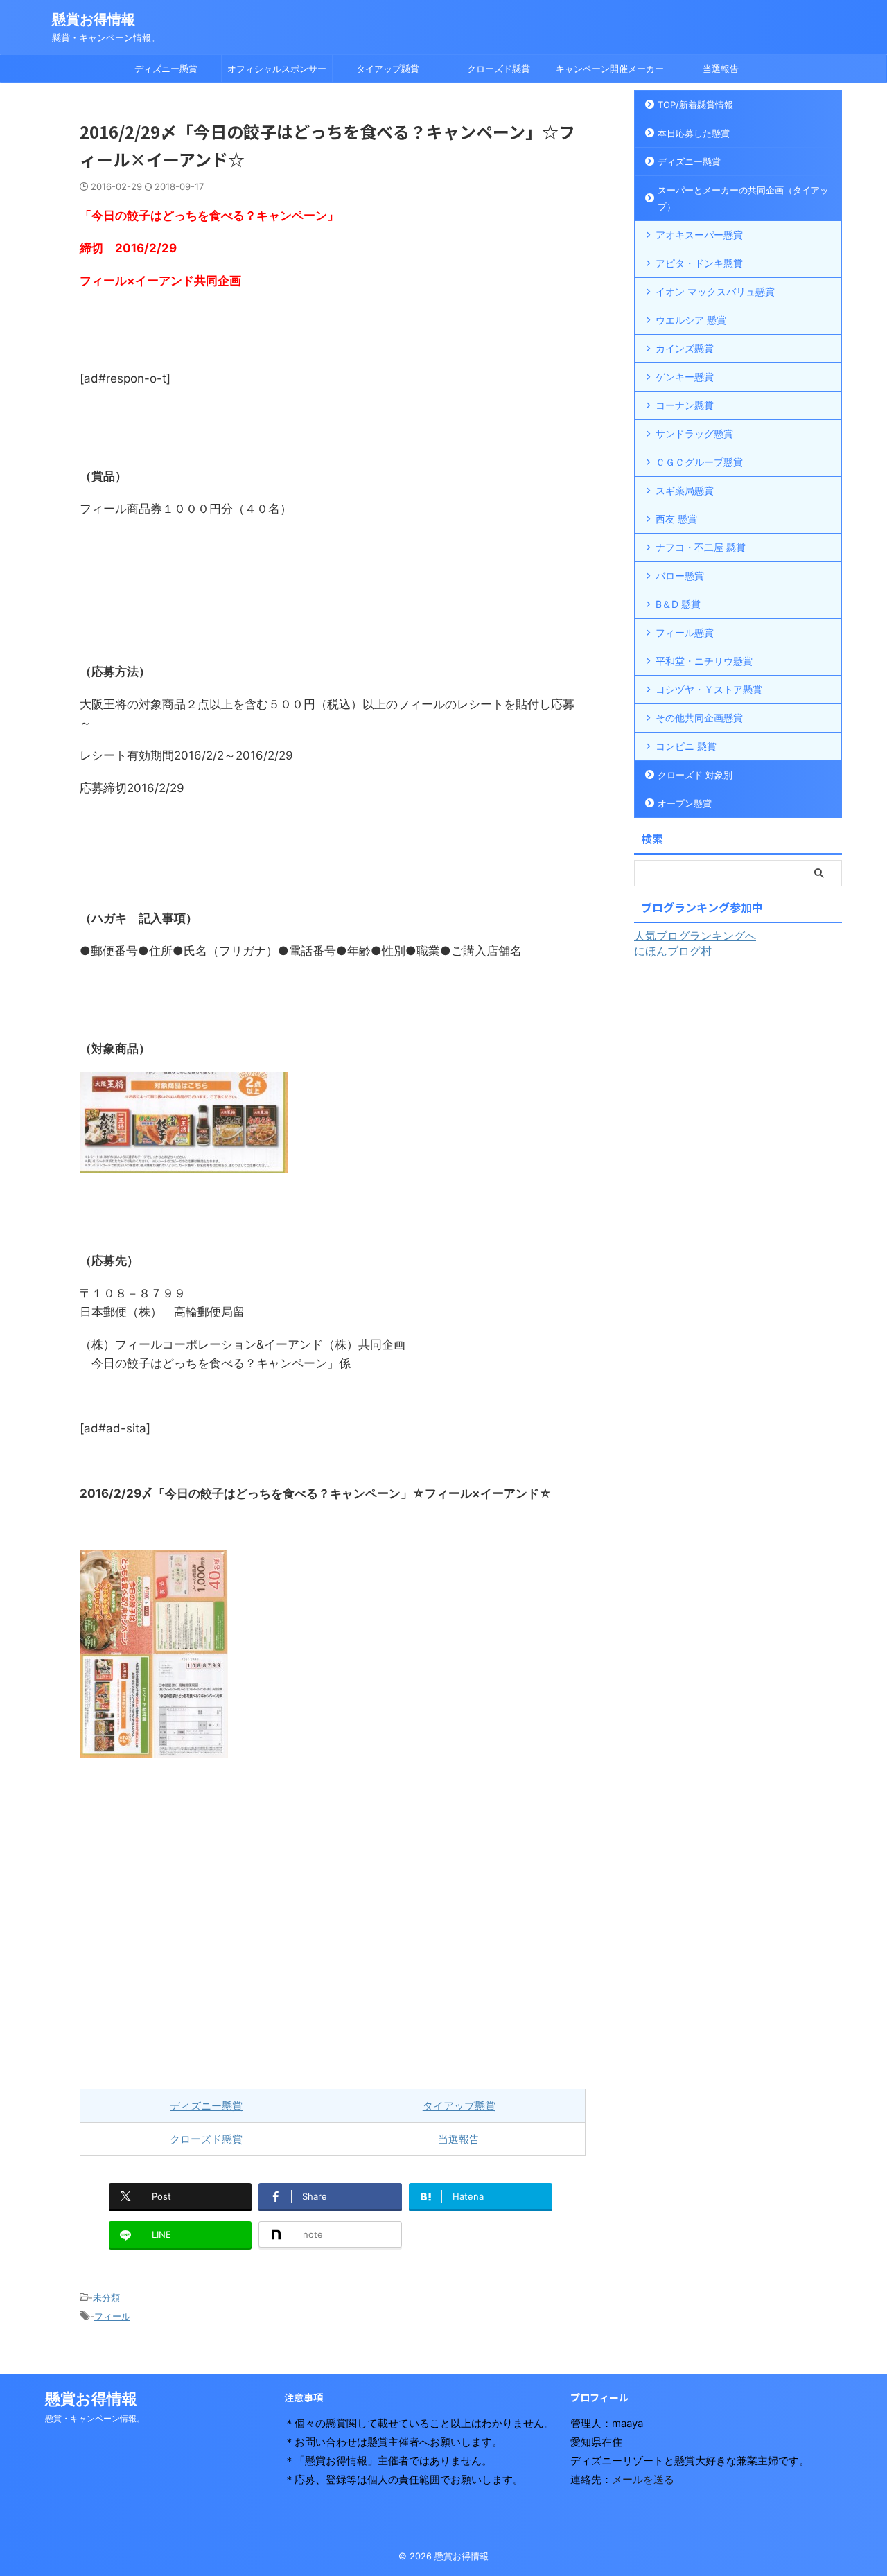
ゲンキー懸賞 (685, 377)
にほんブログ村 (673, 951)
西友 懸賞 (676, 519)
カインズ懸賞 (685, 348)
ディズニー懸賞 (166, 69)
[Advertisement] (333, 1923)
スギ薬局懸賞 (685, 490)
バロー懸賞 (680, 576)
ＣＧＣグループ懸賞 (699, 462)
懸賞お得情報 (94, 19)
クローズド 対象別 (695, 775)
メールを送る (643, 2479)
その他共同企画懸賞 (699, 718)
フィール (112, 2316)
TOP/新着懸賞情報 (695, 105)
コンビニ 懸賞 (686, 746)
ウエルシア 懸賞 (691, 320)
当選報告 (721, 69)
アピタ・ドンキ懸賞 (699, 263)
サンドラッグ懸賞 (694, 433)
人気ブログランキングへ (695, 936)
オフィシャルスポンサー (277, 69)
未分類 (106, 2297)
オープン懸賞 (685, 803)
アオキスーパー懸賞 (699, 235)
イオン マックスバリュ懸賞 (715, 291)
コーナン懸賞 (685, 405)
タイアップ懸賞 (388, 69)
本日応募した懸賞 (694, 133)
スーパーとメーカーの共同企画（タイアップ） (743, 198)
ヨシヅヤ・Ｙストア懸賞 (709, 689)
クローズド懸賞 (499, 69)
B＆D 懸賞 (678, 604)
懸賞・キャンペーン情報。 (95, 2418)
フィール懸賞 (685, 632)
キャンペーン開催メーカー (610, 69)
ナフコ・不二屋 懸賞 (701, 547)
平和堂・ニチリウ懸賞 (704, 661)
